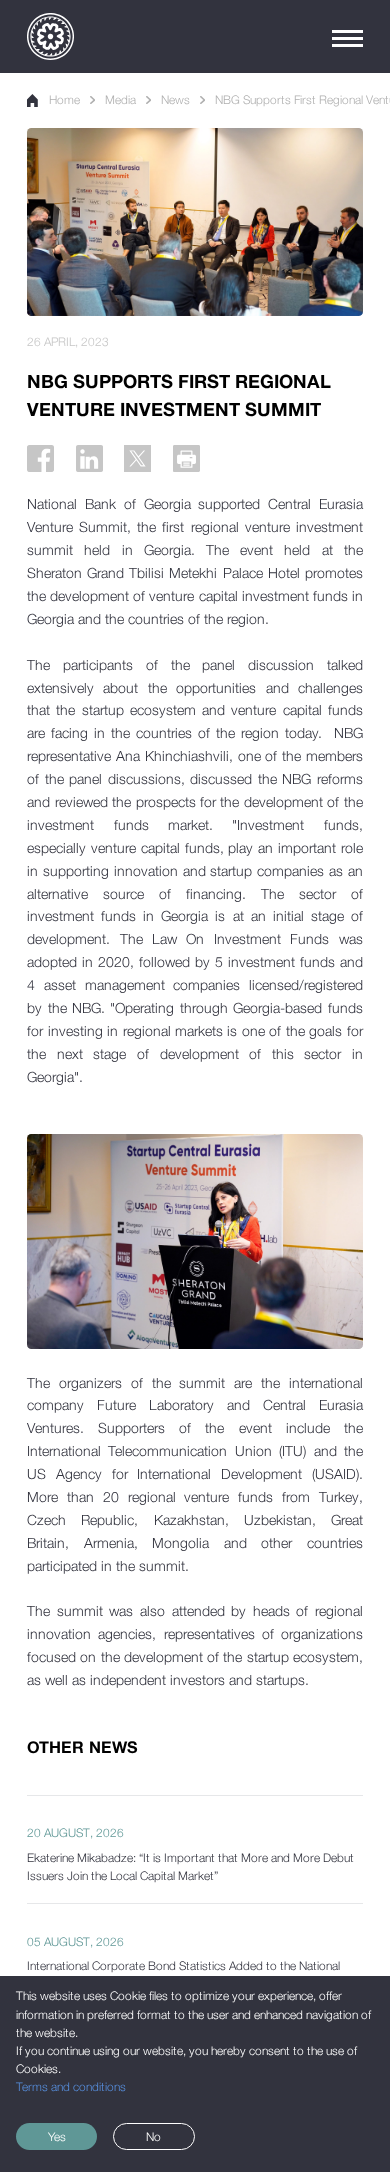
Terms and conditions (71, 2087)
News (175, 100)
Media (120, 100)
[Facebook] (40, 458)
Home (64, 100)
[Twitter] (137, 458)
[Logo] (50, 36)
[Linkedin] (89, 458)
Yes (57, 2137)
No (153, 2137)
